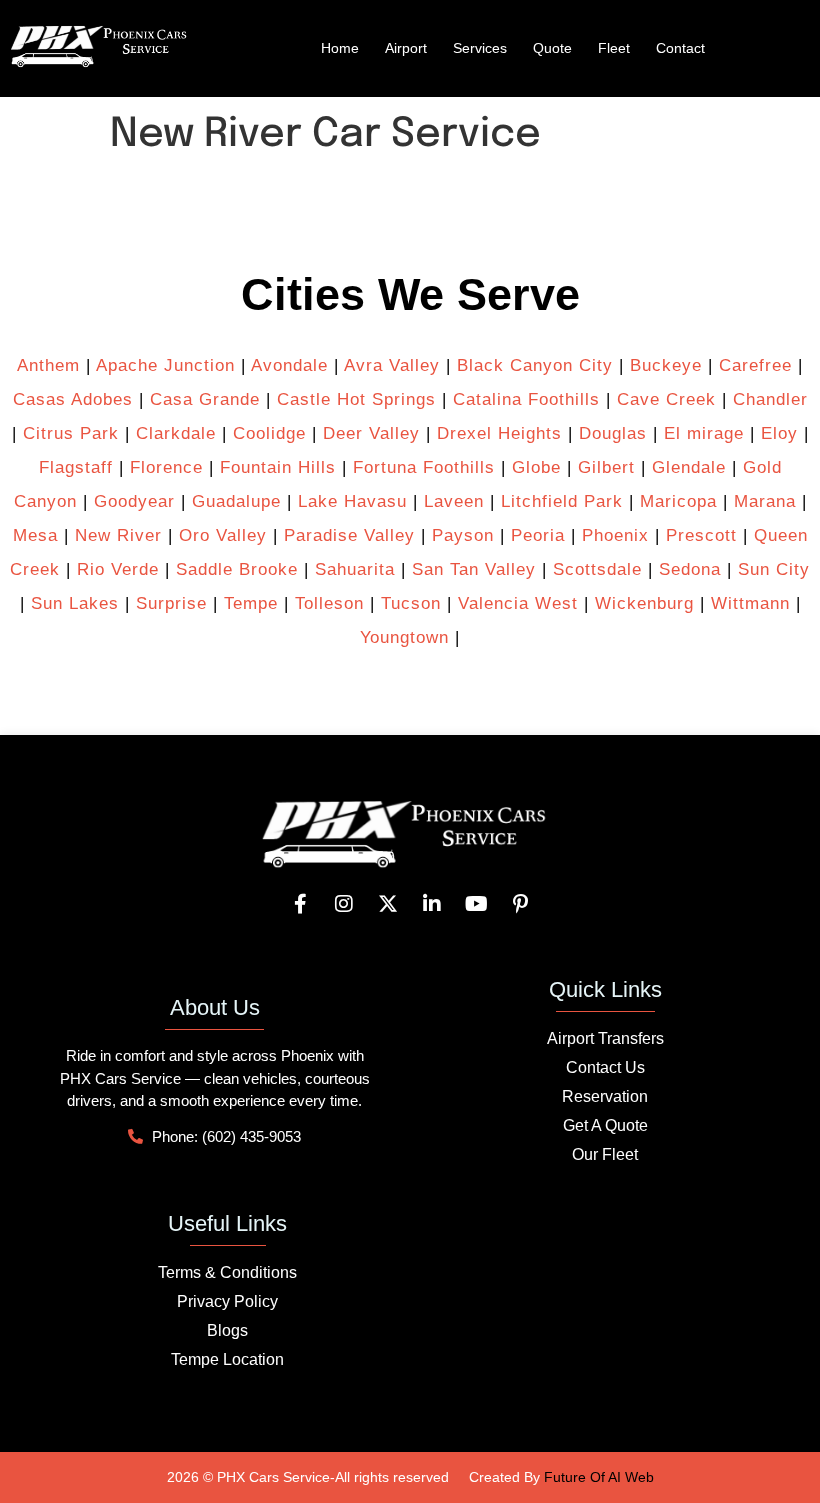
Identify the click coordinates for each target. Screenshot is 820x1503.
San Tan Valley (474, 569)
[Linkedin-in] (432, 904)
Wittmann (750, 603)
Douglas (613, 433)
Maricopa (678, 501)
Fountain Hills (278, 467)
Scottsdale (597, 569)
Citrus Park (71, 433)
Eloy (779, 433)
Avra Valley (392, 365)
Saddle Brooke (237, 569)
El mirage (704, 433)
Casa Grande (205, 399)
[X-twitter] (388, 904)
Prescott (701, 535)
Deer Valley (371, 433)
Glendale (689, 467)
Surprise (171, 603)
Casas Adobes (73, 399)
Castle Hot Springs (356, 399)
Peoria (538, 535)
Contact (680, 48)
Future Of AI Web (599, 1477)
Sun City (774, 569)
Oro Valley (223, 535)
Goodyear (134, 501)
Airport (406, 48)
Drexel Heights (499, 433)
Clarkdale (176, 433)
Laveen (454, 501)
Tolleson (329, 603)
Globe (536, 467)
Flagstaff (76, 467)
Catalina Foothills (526, 399)
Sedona (690, 569)
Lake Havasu (352, 501)
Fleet (614, 48)
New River (118, 535)
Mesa (35, 535)
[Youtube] (476, 904)
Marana (765, 501)
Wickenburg (644, 603)
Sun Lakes (72, 603)
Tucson (411, 603)
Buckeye (666, 365)
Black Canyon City (535, 365)
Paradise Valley (349, 535)
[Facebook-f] (300, 904)
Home (340, 48)
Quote (552, 48)
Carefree (755, 365)
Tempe (251, 603)
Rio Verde (118, 569)
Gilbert (606, 467)
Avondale (289, 365)
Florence (166, 467)
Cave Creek (666, 399)
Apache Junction (165, 365)
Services (480, 48)
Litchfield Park (562, 501)
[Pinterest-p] (520, 904)
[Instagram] (344, 904)
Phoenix (615, 535)
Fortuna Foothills (424, 467)
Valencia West (518, 603)
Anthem (48, 365)
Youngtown (404, 637)
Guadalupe (236, 501)
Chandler (770, 399)
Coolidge (269, 433)
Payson (463, 535)
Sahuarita (355, 569)
